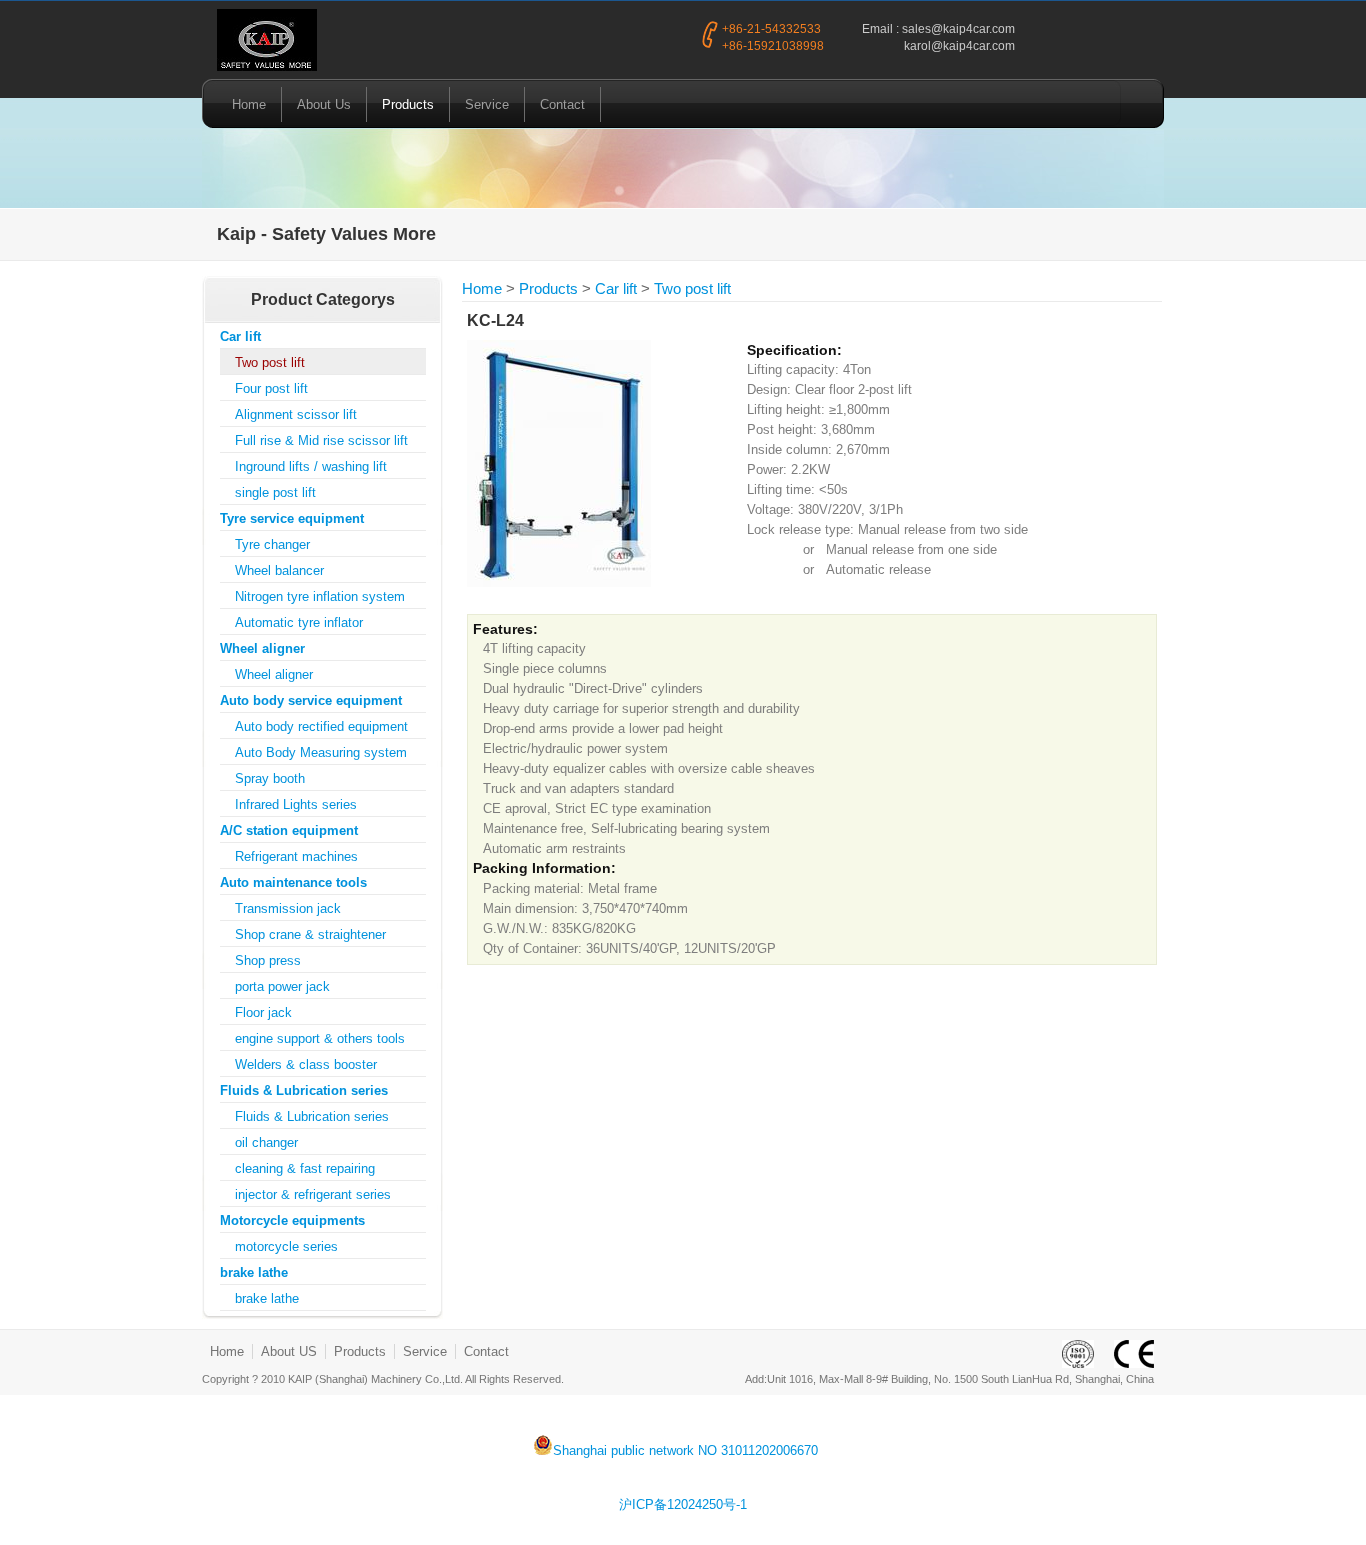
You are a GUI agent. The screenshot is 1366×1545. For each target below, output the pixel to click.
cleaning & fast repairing (305, 1168)
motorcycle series (286, 1246)
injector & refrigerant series (313, 1194)
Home (249, 104)
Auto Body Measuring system (321, 752)
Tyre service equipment (292, 518)
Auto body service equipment (311, 700)
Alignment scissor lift (296, 414)
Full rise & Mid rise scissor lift (321, 440)
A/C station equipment (289, 830)
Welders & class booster (306, 1064)
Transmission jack (288, 908)
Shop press (268, 960)
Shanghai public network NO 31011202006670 (685, 1449)
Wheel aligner (262, 648)
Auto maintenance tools (293, 882)
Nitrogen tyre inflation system (320, 596)
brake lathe (254, 1272)
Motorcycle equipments (292, 1220)
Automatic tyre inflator (299, 622)
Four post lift (271, 388)
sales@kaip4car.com (958, 29)
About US (289, 1351)
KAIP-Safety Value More (267, 41)
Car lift (240, 336)
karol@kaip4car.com (959, 46)
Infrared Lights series (296, 804)
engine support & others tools (320, 1038)
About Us (324, 104)
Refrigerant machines (296, 856)
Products (408, 104)
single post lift (275, 492)
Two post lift (270, 362)
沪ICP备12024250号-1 (683, 1504)
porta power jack (282, 986)
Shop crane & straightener (310, 934)
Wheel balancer (279, 570)
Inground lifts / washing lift (311, 466)
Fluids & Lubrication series (304, 1090)
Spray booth (270, 778)
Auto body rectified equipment (321, 726)
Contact (562, 104)
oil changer (266, 1142)
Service (487, 104)
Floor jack (263, 1012)
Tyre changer (272, 544)
